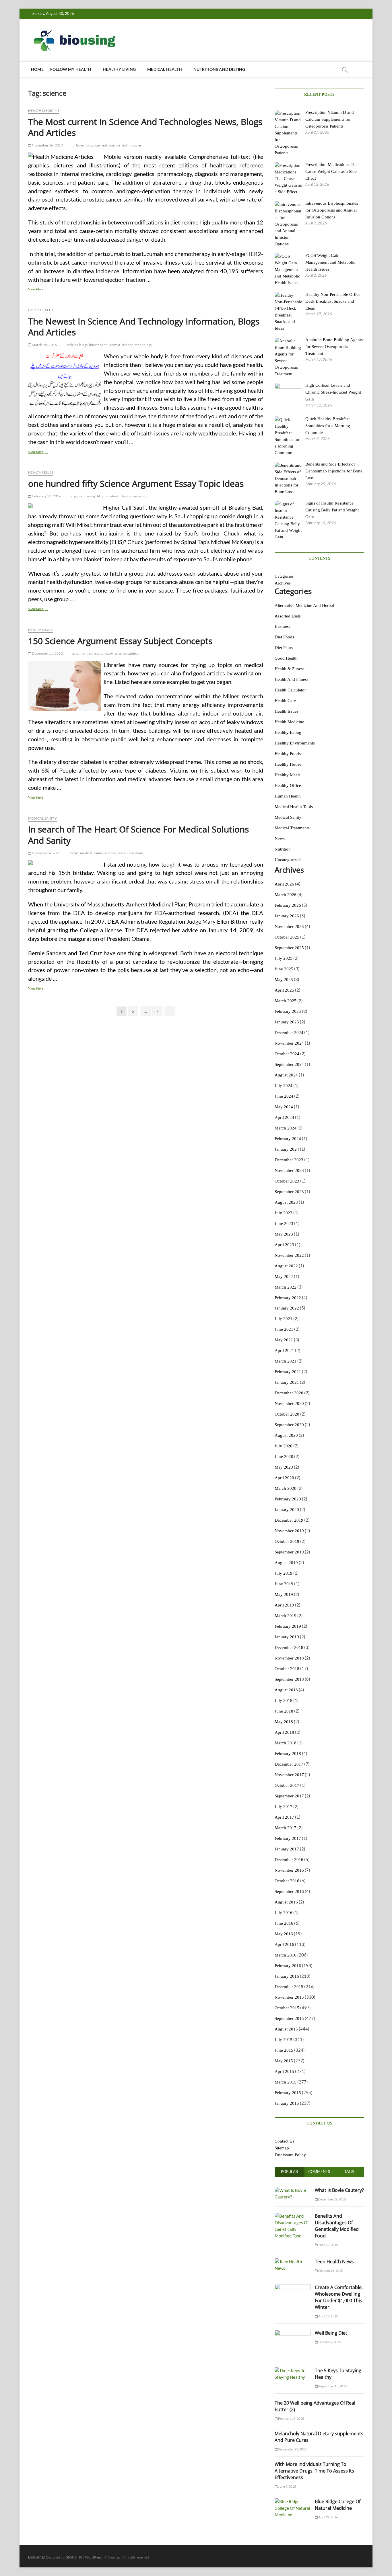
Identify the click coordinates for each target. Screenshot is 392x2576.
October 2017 (287, 1785)
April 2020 (284, 1478)
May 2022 (284, 1277)
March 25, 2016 (44, 345)
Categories (284, 576)
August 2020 (286, 1435)
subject (133, 653)
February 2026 (288, 905)
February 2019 (288, 1626)
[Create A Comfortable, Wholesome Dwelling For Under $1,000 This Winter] (293, 2287)
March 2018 (286, 1743)
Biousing (36, 2557)
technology (143, 345)
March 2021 (286, 1361)
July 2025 (284, 958)
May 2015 (284, 2061)
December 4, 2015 (46, 853)
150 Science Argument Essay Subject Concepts (120, 641)
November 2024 (289, 1043)
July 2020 (284, 1446)
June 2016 (284, 1923)
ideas (124, 496)
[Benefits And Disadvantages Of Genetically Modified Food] (293, 2216)
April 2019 (284, 1605)
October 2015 (287, 2008)
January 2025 (287, 1022)
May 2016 (284, 1934)
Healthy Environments (295, 743)
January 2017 (287, 1849)
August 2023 (286, 1202)
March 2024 (286, 1128)
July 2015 (284, 2040)
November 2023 (289, 1170)
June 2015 (284, 2050)
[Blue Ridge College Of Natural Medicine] (293, 2501)
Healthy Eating (288, 732)
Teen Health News (334, 2262)
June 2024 (284, 1096)
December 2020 (289, 1393)
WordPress (93, 2557)
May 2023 (284, 1234)
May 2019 (284, 1594)
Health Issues (41, 472)
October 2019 (287, 1541)
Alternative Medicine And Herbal (304, 605)
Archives (283, 583)
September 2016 (289, 1891)
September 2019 (289, 1552)
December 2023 (289, 1160)
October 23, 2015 (330, 2271)
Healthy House (288, 764)
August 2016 (286, 1902)
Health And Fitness (292, 679)
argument (78, 496)
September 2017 (289, 1796)
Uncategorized (288, 860)
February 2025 (288, 1011)
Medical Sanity (42, 818)
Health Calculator (290, 690)
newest (115, 345)
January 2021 (287, 1382)
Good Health (41, 310)
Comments (319, 2172)
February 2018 (288, 1754)
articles (78, 145)
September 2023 (289, 1192)
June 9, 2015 (287, 2486)
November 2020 (289, 1404)
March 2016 (286, 1955)
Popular (289, 2172)
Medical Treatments (292, 828)
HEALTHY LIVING (119, 69)
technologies (132, 145)
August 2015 (286, 2029)
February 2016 (288, 1966)
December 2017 (289, 1764)
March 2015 (286, 2082)
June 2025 (284, 969)
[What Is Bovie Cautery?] (293, 2190)
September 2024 (289, 1064)
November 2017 (289, 1775)
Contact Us (285, 2141)
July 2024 (284, 1086)
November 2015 (289, 1997)
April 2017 (284, 1817)
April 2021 (284, 1350)
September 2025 (289, 948)
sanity (98, 853)
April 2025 (284, 990)
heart (74, 853)
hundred (111, 496)
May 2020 (284, 1467)
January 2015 (287, 2103)
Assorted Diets (288, 616)
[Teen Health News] (293, 2262)
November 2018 (289, 1658)
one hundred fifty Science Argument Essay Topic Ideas (136, 483)
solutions (136, 853)
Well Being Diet (331, 2333)
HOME (37, 69)
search (123, 853)
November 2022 (289, 1255)
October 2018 (287, 1669)
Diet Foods (284, 637)
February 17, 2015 (291, 2418)
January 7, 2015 (329, 2342)
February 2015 (288, 2093)
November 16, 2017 (47, 145)
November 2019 (289, 1531)
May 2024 (284, 1107)
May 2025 (284, 980)
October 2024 (287, 1054)
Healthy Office (288, 785)
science (114, 145)
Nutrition (283, 849)
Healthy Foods (288, 754)
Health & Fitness (290, 669)
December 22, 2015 (332, 2199)
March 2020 (286, 1488)
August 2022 (286, 1266)
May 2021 (284, 1340)
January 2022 (287, 1308)
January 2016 (287, 1976)
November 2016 (289, 1870)
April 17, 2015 (328, 2316)
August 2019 (286, 1563)
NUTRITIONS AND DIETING (219, 69)
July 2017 (284, 1807)
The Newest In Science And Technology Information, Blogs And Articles (144, 327)
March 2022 (286, 1287)
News (280, 839)
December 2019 (289, 1520)
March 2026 (286, 895)
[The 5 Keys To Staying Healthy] (293, 2370)
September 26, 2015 (292, 2449)
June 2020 (284, 1457)
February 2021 (288, 1372)
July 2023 (284, 1213)
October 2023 (287, 1181)
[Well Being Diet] (293, 2333)
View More (45, 290)
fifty (100, 496)
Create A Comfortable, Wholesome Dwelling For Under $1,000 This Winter (339, 2297)
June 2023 (284, 1223)
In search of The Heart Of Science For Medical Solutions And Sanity (138, 835)
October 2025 (287, 937)
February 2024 (288, 1139)
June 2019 (284, 1584)
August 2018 (286, 1690)
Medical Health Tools (294, 807)
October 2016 (287, 1881)
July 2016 (284, 1913)
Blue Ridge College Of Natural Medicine (338, 2505)
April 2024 (284, 1117)
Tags (349, 2172)
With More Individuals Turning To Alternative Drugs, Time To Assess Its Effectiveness (314, 2471)
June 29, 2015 (328, 2245)
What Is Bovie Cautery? (339, 2190)
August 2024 (286, 1075)
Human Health (288, 796)
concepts (96, 653)
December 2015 (289, 1987)
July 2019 (284, 1573)
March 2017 (286, 1828)
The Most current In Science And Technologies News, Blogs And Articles (145, 127)
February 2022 (288, 1298)
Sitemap (282, 2148)
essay (91, 496)
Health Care (285, 701)
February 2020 (288, 1499)
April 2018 (284, 1732)
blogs (90, 145)
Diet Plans (284, 648)
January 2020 (287, 1510)
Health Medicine (44, 111)
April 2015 (284, 2071)
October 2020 (287, 1414)
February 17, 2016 (46, 496)
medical (86, 853)
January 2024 (287, 1149)
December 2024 (289, 1033)
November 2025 (289, 927)
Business (283, 626)
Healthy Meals (288, 775)
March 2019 (286, 1616)
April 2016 (284, 1944)
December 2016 (289, 1860)
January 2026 (287, 916)
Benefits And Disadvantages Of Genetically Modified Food (337, 2226)
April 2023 (284, 1245)
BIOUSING (74, 2557)
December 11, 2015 (47, 653)
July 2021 (284, 1319)
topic (146, 496)
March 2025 (286, 1001)
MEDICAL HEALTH (165, 69)
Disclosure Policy (290, 2155)
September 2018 (289, 1679)
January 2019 (287, 1637)
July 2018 (284, 1701)
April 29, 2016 (328, 2517)
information (98, 345)
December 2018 (289, 1647)
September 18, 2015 (332, 2386)
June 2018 (284, 1711)
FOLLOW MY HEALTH (71, 69)
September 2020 (289, 1425)
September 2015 (289, 2018)
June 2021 (284, 1329)
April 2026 (284, 884)
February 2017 (288, 1838)
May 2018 (284, 1722)
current (101, 145)
